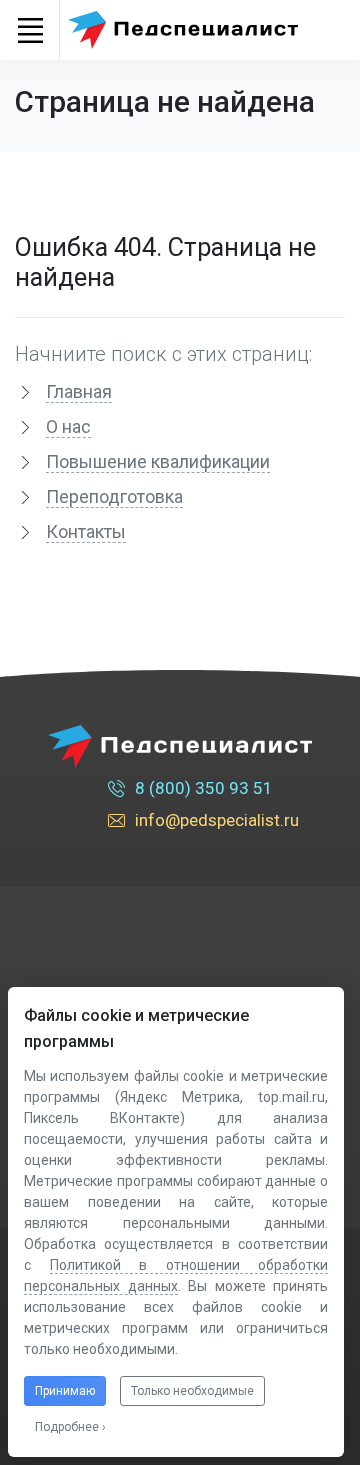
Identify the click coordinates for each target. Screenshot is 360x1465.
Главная (79, 391)
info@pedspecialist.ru (217, 820)
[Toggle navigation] (30, 30)
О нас (68, 426)
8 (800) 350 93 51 (204, 788)
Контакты (86, 531)
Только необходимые (192, 1391)
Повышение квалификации (158, 461)
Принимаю (65, 1391)
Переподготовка (114, 496)
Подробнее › (70, 1427)
